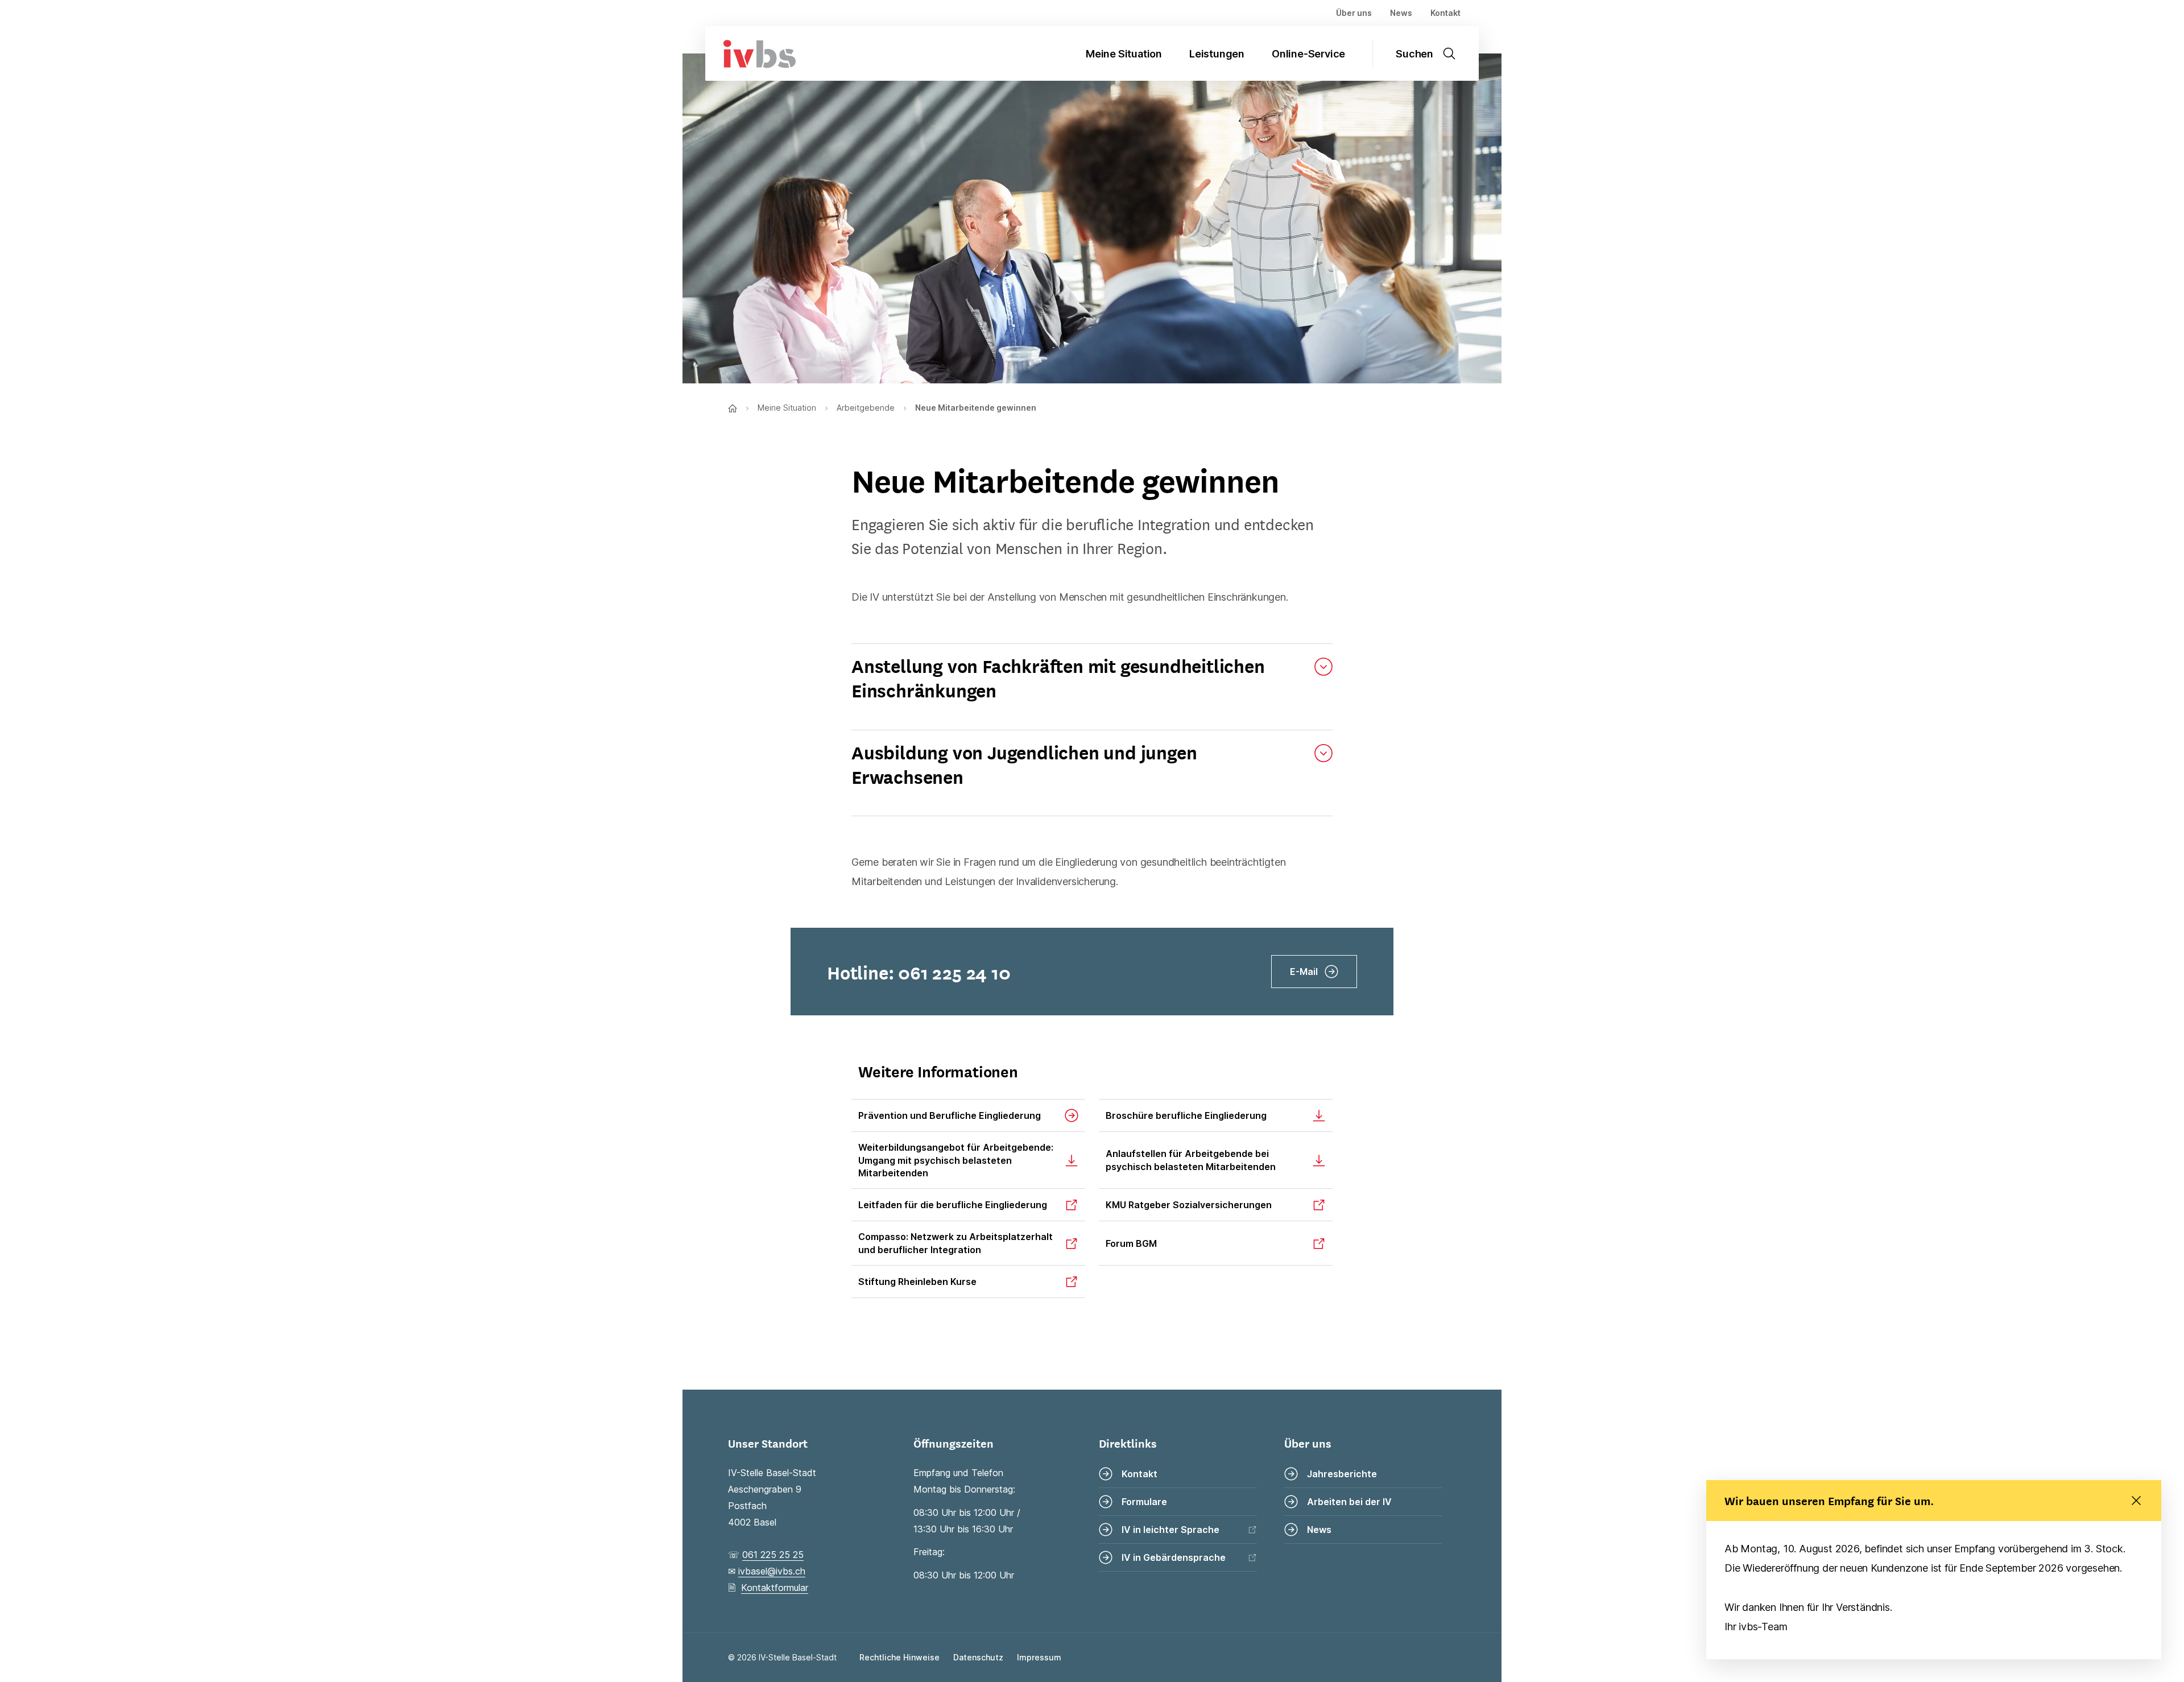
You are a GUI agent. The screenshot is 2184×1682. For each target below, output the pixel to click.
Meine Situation (1124, 54)
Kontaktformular (775, 1588)
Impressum (1039, 1657)
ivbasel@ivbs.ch (772, 1571)
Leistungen (1217, 54)
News (1401, 13)
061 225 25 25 (773, 1555)
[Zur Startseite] (750, 53)
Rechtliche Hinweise (899, 1657)
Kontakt (1445, 13)
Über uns (1354, 13)
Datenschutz (978, 1657)
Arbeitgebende (866, 408)
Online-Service (1308, 54)
